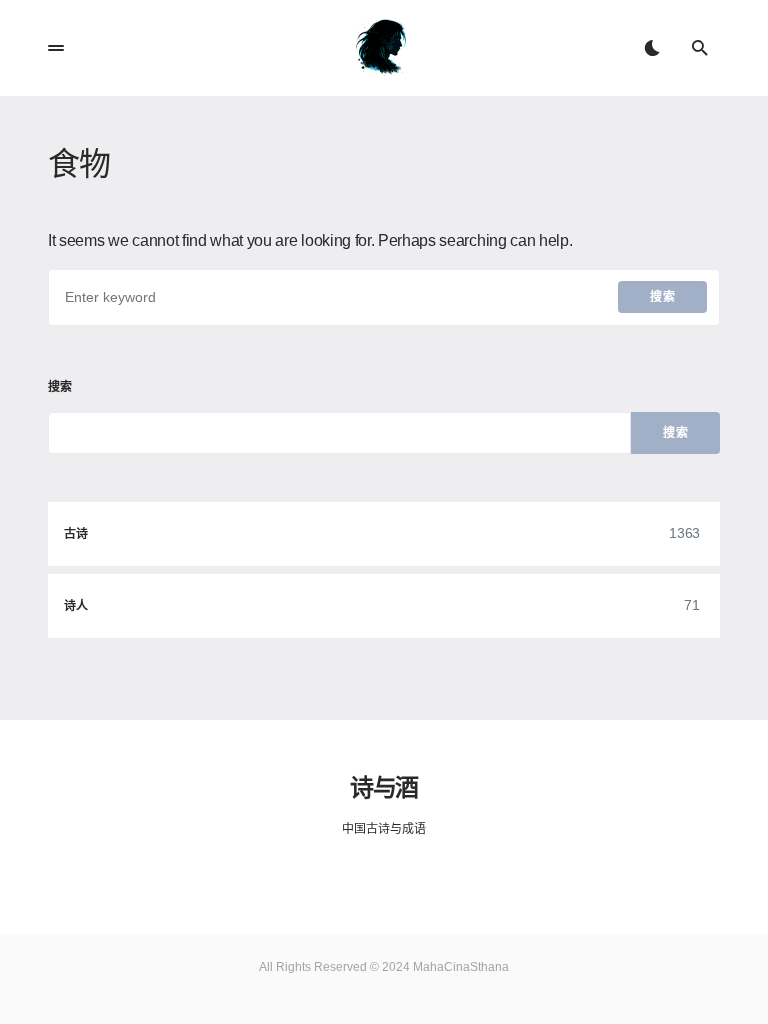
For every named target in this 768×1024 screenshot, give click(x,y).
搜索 (662, 297)
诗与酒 (384, 786)
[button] (56, 48)
